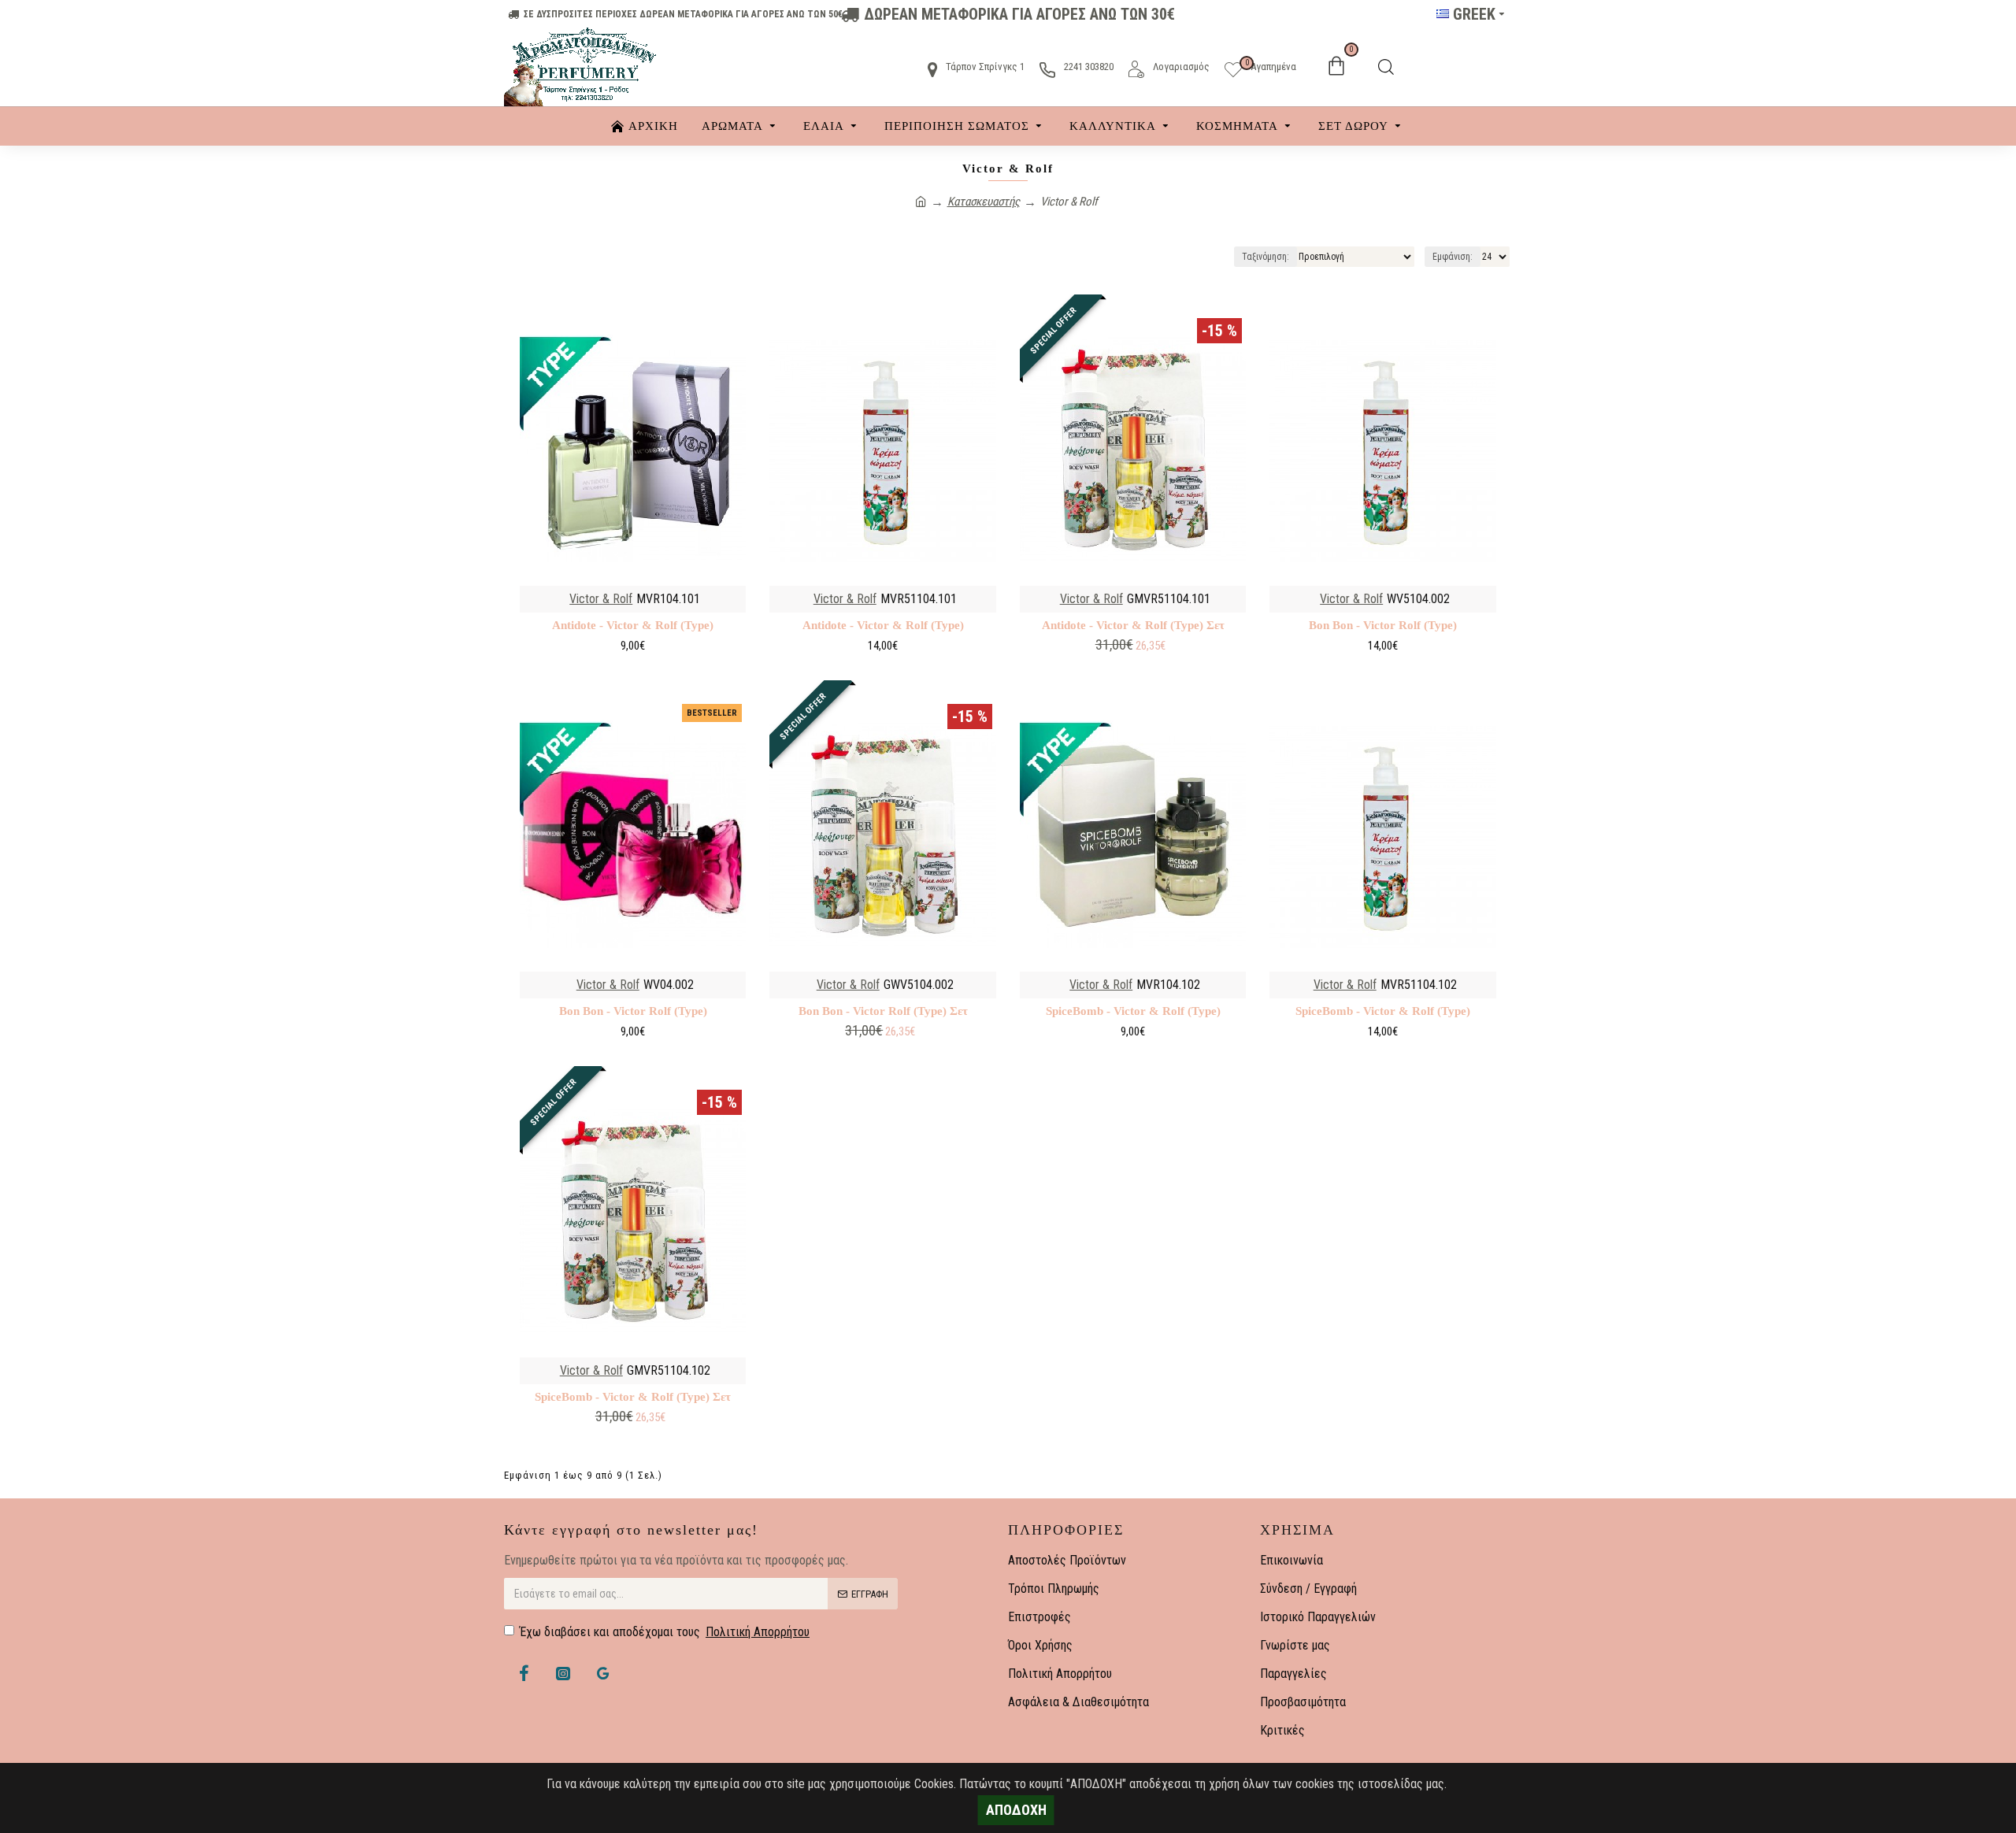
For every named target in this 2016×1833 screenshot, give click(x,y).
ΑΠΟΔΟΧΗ (1016, 1810)
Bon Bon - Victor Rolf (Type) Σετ (883, 1011)
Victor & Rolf (601, 599)
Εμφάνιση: (1453, 257)
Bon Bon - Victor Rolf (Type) (1383, 625)
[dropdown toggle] (1386, 67)
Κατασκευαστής (984, 202)
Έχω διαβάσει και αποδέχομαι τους (665, 1632)
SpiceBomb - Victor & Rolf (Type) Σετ (633, 1397)
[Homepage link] (921, 202)
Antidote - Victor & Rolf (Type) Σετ (1133, 625)
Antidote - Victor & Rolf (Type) (633, 625)
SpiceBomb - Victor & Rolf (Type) (1133, 1011)
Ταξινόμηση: (1266, 257)
